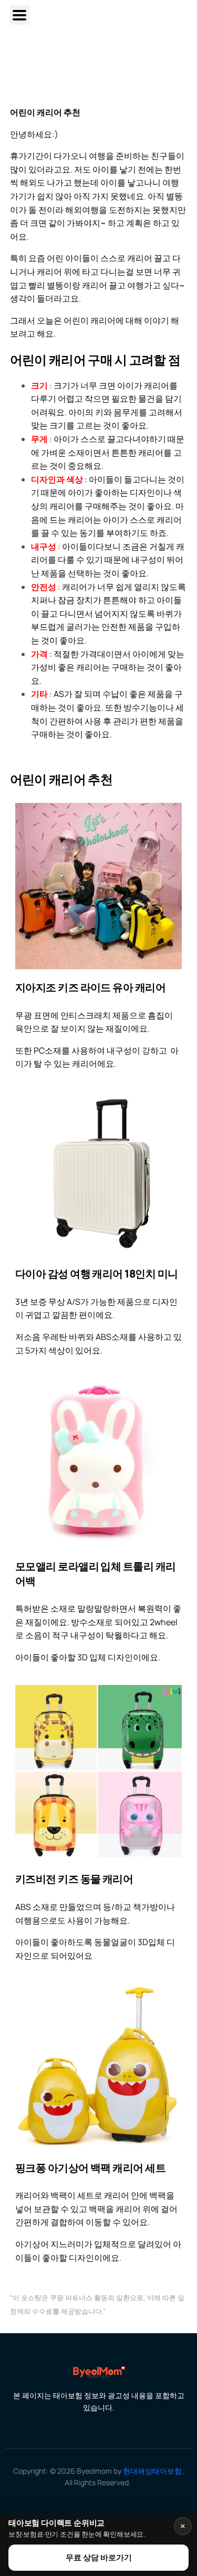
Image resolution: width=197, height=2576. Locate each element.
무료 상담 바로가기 (99, 2557)
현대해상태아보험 (152, 2471)
